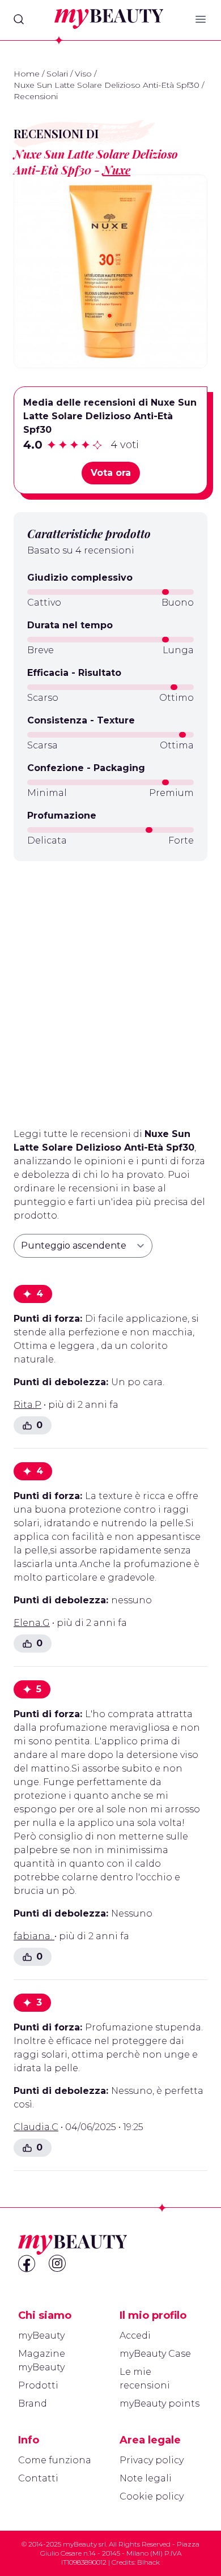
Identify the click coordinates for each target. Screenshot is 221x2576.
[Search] (19, 19)
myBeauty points (160, 2403)
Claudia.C (36, 2127)
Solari (57, 74)
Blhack (148, 2562)
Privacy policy (152, 2460)
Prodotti (38, 2385)
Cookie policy (152, 2496)
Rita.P (27, 1405)
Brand (33, 2403)
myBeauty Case (155, 2354)
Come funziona (55, 2460)
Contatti (38, 2478)
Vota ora (111, 473)
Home (27, 74)
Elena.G (32, 1623)
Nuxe (116, 170)
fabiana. (34, 1936)
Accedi (135, 2336)
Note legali (146, 2478)
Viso (83, 74)
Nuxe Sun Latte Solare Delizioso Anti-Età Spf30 (107, 85)
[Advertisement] (110, 990)
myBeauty (41, 2336)
